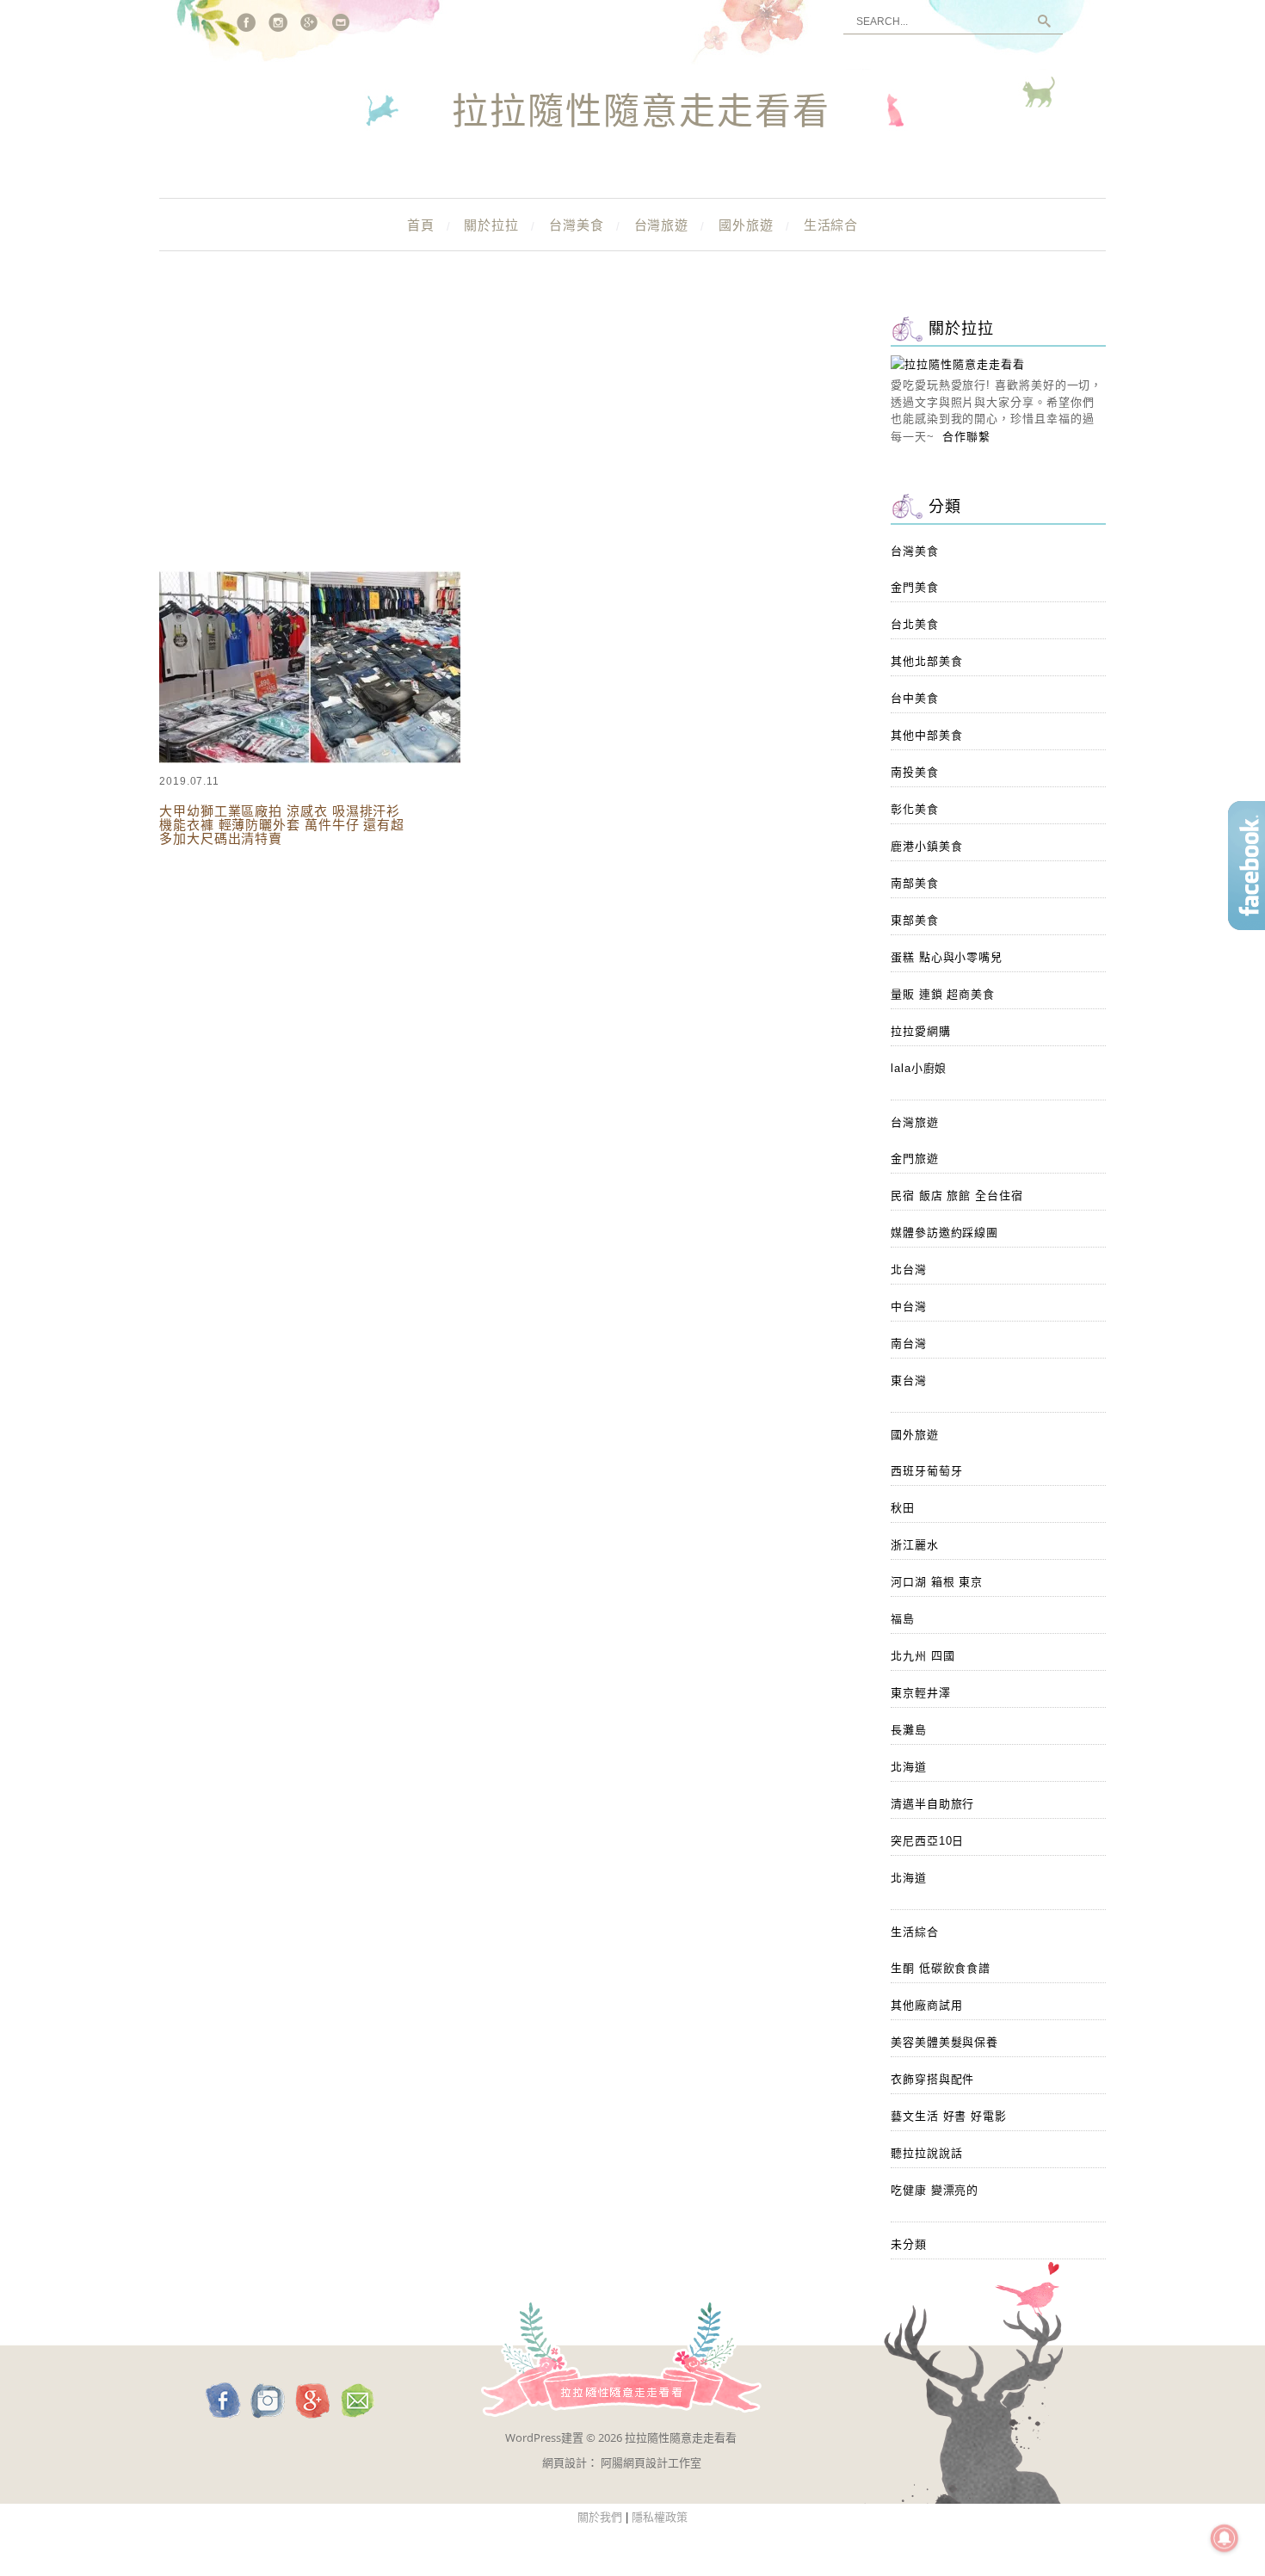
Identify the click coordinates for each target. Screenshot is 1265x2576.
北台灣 (909, 1270)
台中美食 (915, 698)
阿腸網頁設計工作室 (651, 2462)
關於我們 (600, 2517)
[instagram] (278, 22)
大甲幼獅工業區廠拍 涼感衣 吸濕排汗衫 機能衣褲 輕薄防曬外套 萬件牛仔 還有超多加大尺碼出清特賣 (282, 825)
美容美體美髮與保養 (944, 2042)
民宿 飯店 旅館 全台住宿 (957, 1196)
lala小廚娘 (919, 1068)
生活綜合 (831, 225)
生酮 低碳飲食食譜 (941, 1968)
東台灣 (909, 1380)
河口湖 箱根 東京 (937, 1582)
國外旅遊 (746, 225)
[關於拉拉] (958, 364)
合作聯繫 (966, 437)
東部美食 (915, 920)
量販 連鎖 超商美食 (943, 994)
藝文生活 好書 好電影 (949, 2116)
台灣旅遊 (662, 225)
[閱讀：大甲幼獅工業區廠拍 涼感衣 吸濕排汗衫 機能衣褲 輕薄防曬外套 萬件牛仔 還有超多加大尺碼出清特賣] (310, 760)
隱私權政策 (660, 2517)
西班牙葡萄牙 (926, 1471)
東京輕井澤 (921, 1693)
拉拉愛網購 (921, 1031)
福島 (903, 1619)
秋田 (903, 1508)
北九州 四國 (923, 1656)
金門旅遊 (915, 1159)
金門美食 (915, 587)
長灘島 (909, 1730)
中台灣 (909, 1306)
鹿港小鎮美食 (926, 846)
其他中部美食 (926, 735)
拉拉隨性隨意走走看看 (641, 113)
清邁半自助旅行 (932, 1804)
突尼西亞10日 (927, 1841)
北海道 (909, 1767)
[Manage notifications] (1225, 2538)
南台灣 (909, 1343)
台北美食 (915, 624)
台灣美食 (577, 225)
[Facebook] (246, 22)
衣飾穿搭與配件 (932, 2079)
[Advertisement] (503, 439)
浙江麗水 (915, 1545)
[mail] (342, 22)
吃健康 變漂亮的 (935, 2190)
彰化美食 (915, 809)
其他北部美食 (926, 661)
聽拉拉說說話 (926, 2153)
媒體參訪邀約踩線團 (944, 1233)
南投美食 (915, 772)
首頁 (421, 225)
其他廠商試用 (926, 2005)
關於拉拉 (491, 225)
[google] (310, 22)
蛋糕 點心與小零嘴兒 (947, 957)
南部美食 (915, 883)
